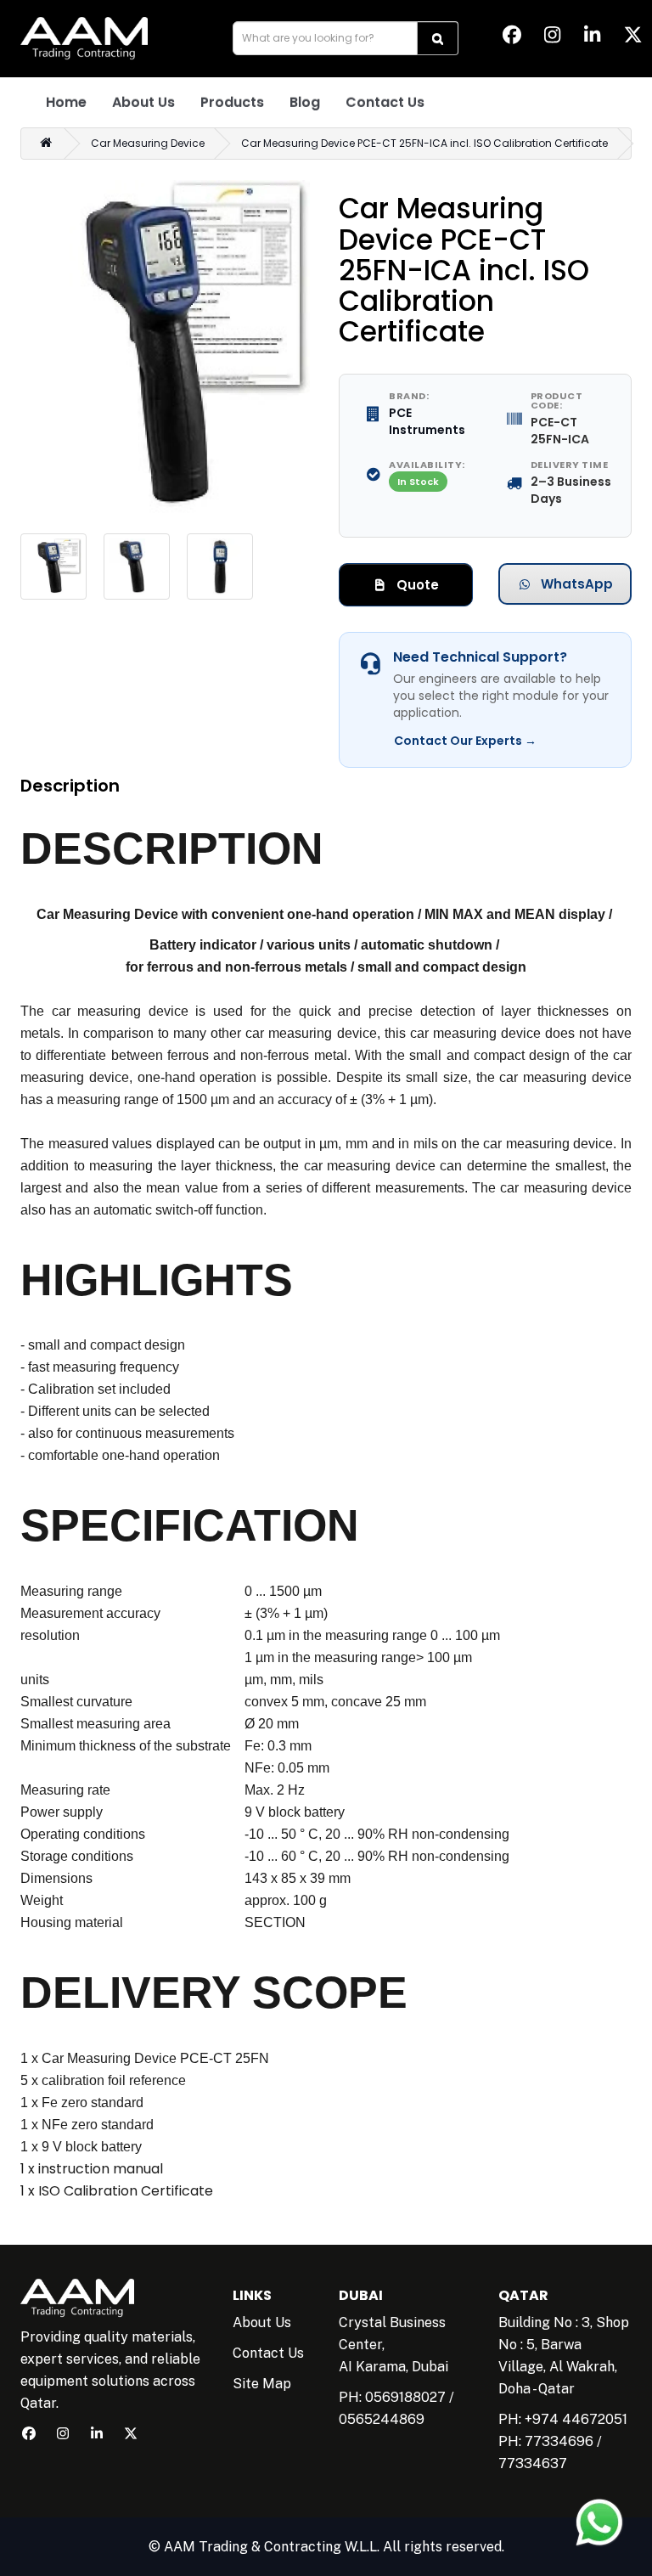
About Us (143, 102)
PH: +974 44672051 (563, 2419)
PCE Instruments (427, 421)
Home (66, 102)
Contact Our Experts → (465, 741)
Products (232, 102)
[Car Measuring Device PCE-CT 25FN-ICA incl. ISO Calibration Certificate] (167, 347)
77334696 (559, 2441)
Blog (305, 102)
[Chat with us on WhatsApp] (599, 2522)
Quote (416, 585)
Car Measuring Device (148, 143)
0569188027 (405, 2397)
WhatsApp (575, 584)
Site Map (262, 2384)
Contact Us (385, 102)
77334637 (533, 2463)
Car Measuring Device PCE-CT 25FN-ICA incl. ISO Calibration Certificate (424, 143)
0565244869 (382, 2419)
